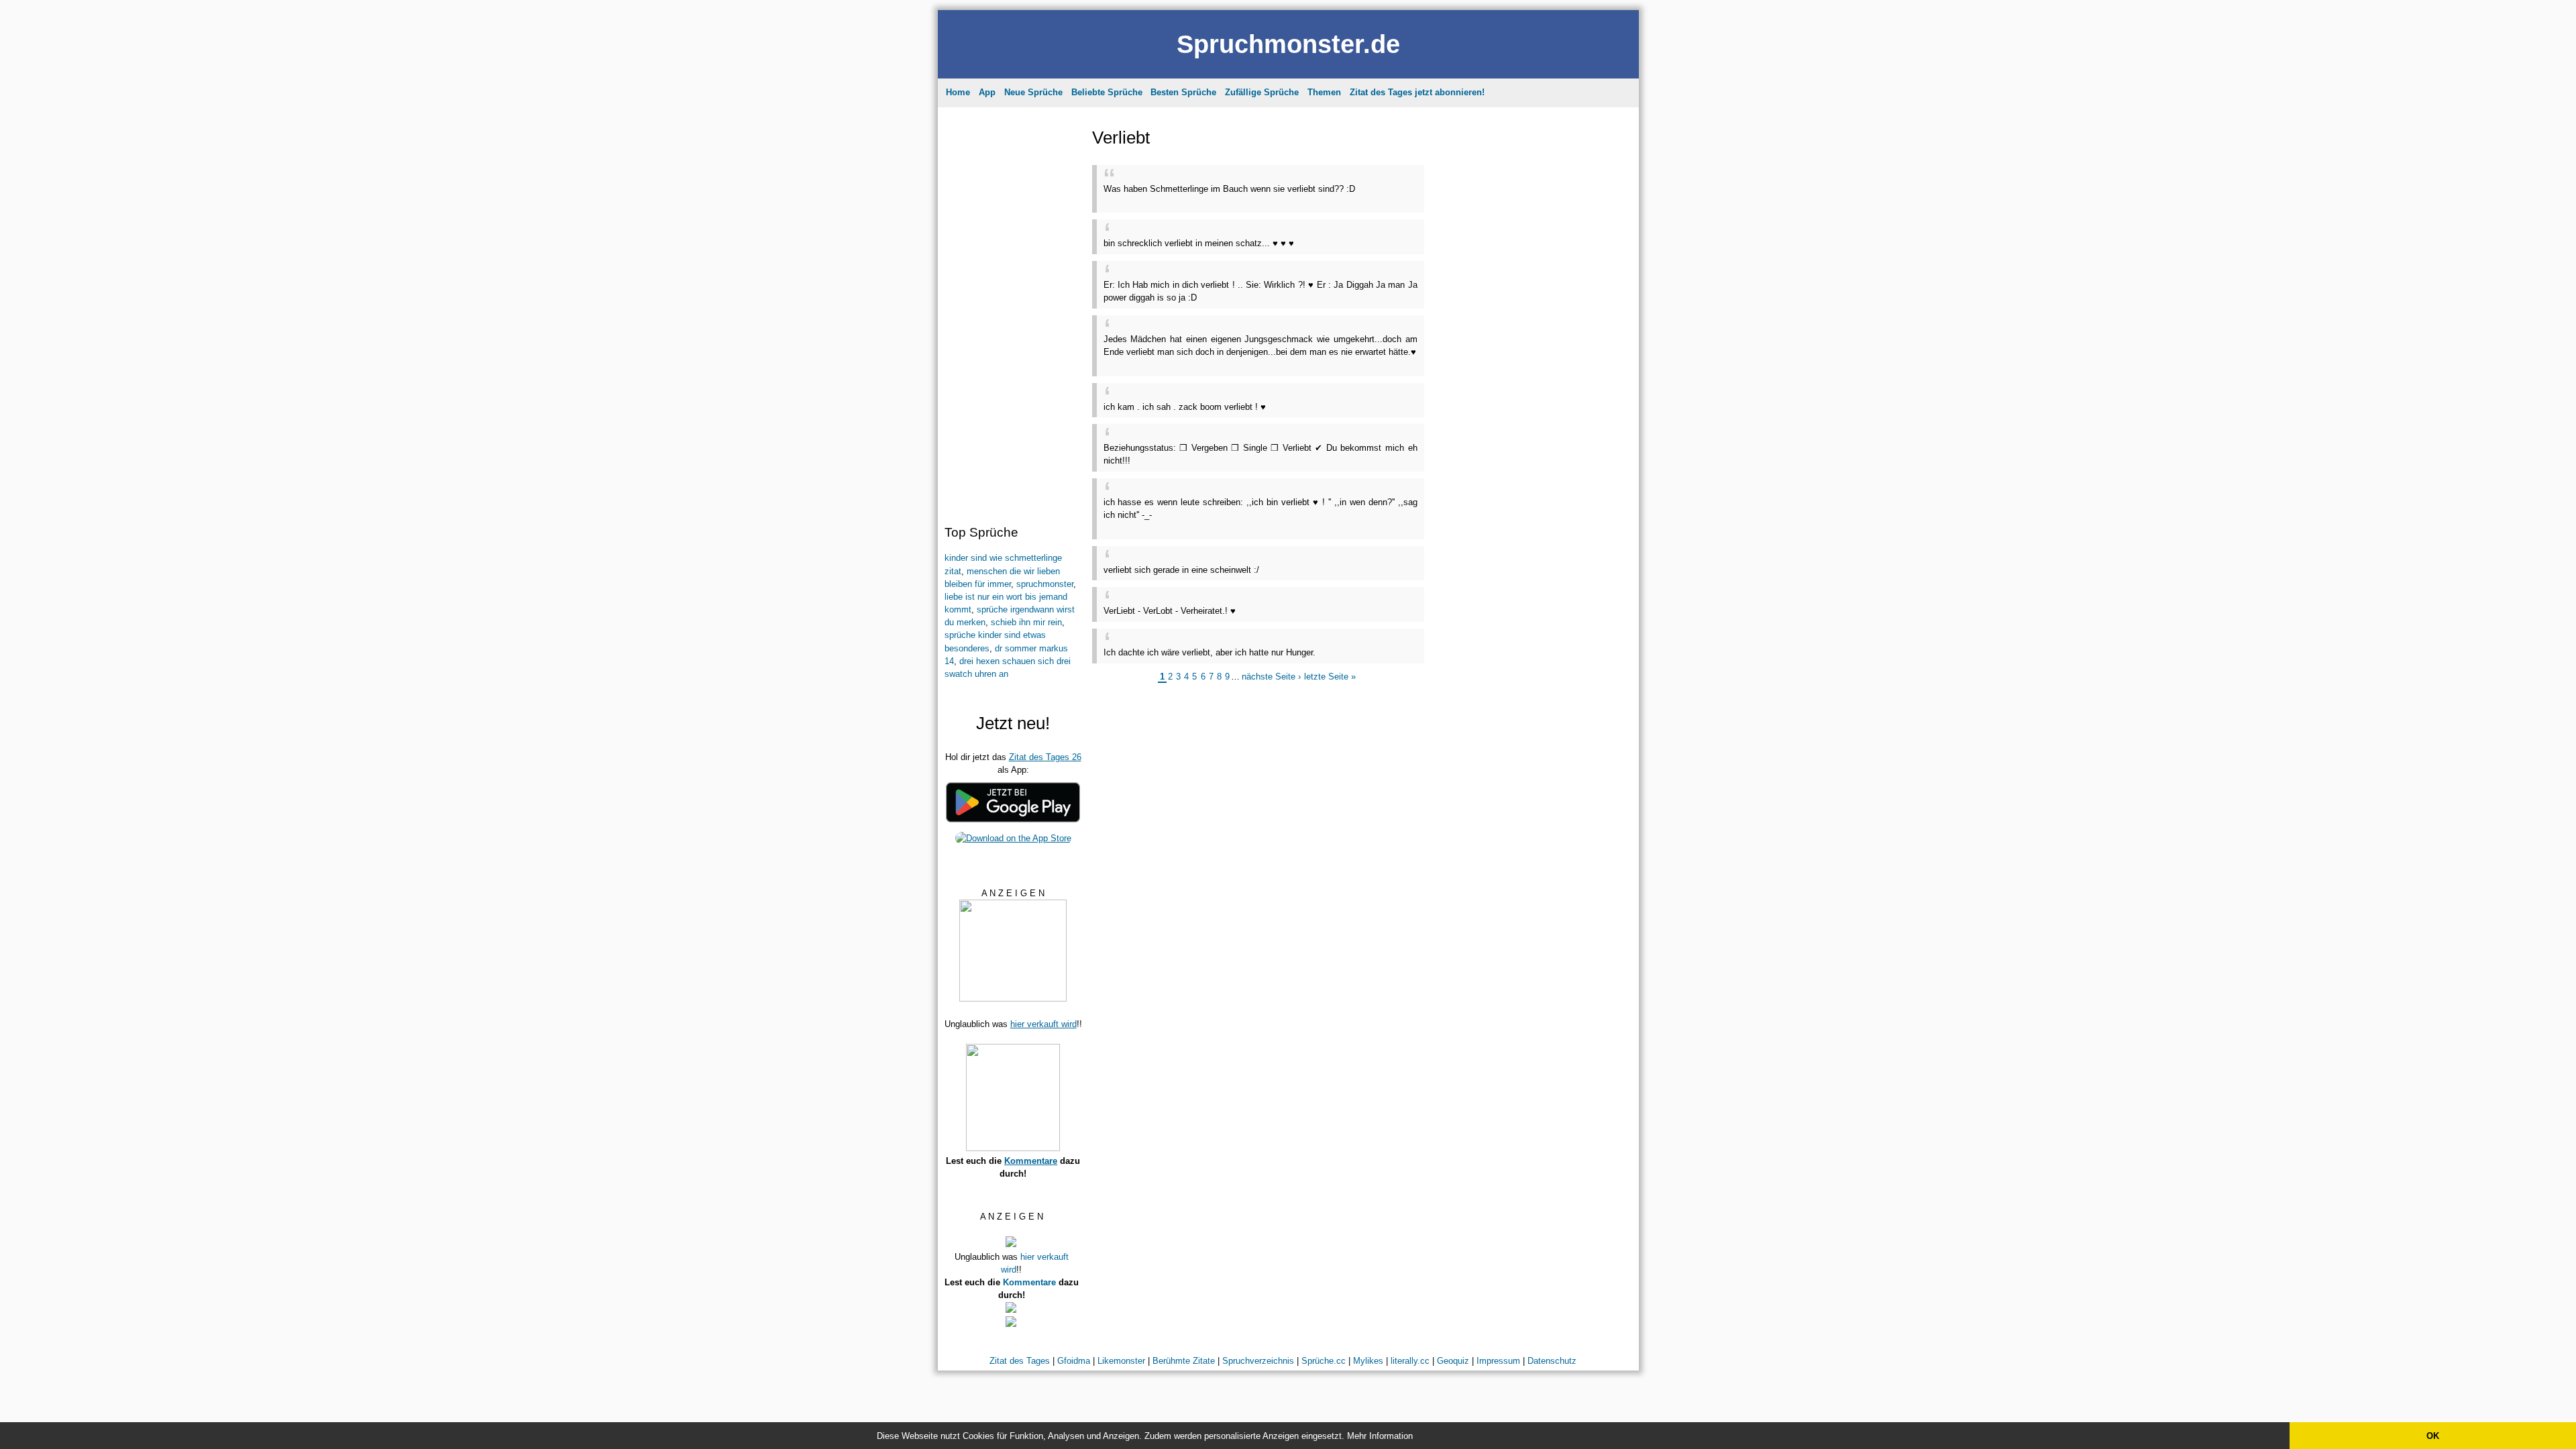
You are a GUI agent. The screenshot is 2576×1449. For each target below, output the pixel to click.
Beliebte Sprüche (1107, 92)
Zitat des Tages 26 (1045, 757)
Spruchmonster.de (1288, 44)
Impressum (1498, 1361)
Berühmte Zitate (1184, 1361)
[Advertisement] (1012, 312)
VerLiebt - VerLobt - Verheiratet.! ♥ (1170, 611)
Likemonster (1121, 1361)
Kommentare (1031, 1161)
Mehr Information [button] (1380, 1436)
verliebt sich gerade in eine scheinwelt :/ (1181, 570)
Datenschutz (1552, 1361)
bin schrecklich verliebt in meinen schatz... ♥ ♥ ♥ (1199, 243)
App (987, 92)
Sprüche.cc (1324, 1361)
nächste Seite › (1271, 677)
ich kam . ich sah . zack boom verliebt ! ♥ (1185, 407)
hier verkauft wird (1043, 1024)
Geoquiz (1453, 1361)
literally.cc (1410, 1361)
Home (958, 92)
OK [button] (2433, 1436)
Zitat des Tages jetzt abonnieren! (1417, 92)
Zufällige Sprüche (1262, 92)
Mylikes (1368, 1361)
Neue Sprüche (1033, 92)
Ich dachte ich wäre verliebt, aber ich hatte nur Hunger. (1210, 652)
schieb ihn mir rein (1026, 622)
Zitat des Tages (1020, 1361)
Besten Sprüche (1183, 92)
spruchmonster (1045, 584)
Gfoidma (1074, 1361)
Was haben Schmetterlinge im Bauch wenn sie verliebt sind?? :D (1229, 189)
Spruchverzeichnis (1258, 1361)
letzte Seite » (1330, 677)
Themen (1324, 92)
